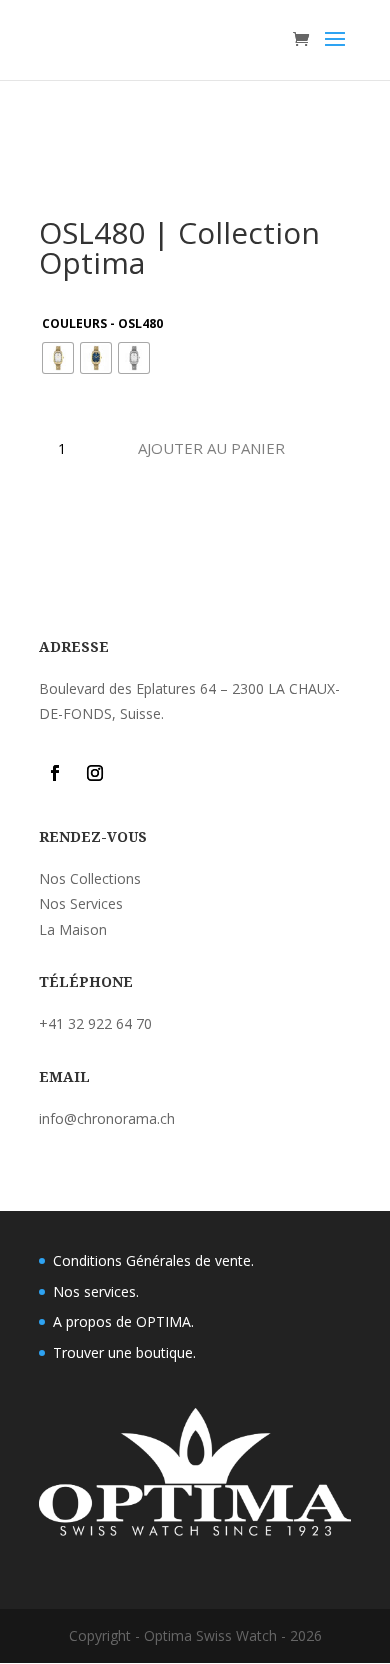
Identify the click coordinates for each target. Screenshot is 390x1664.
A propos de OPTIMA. (123, 1321)
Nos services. (96, 1291)
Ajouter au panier (211, 448)
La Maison (73, 929)
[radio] (58, 358)
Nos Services (81, 903)
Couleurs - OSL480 (102, 323)
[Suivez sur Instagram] (95, 773)
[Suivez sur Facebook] (55, 773)
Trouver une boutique (123, 1352)
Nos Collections (90, 878)
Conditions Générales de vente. (153, 1260)
